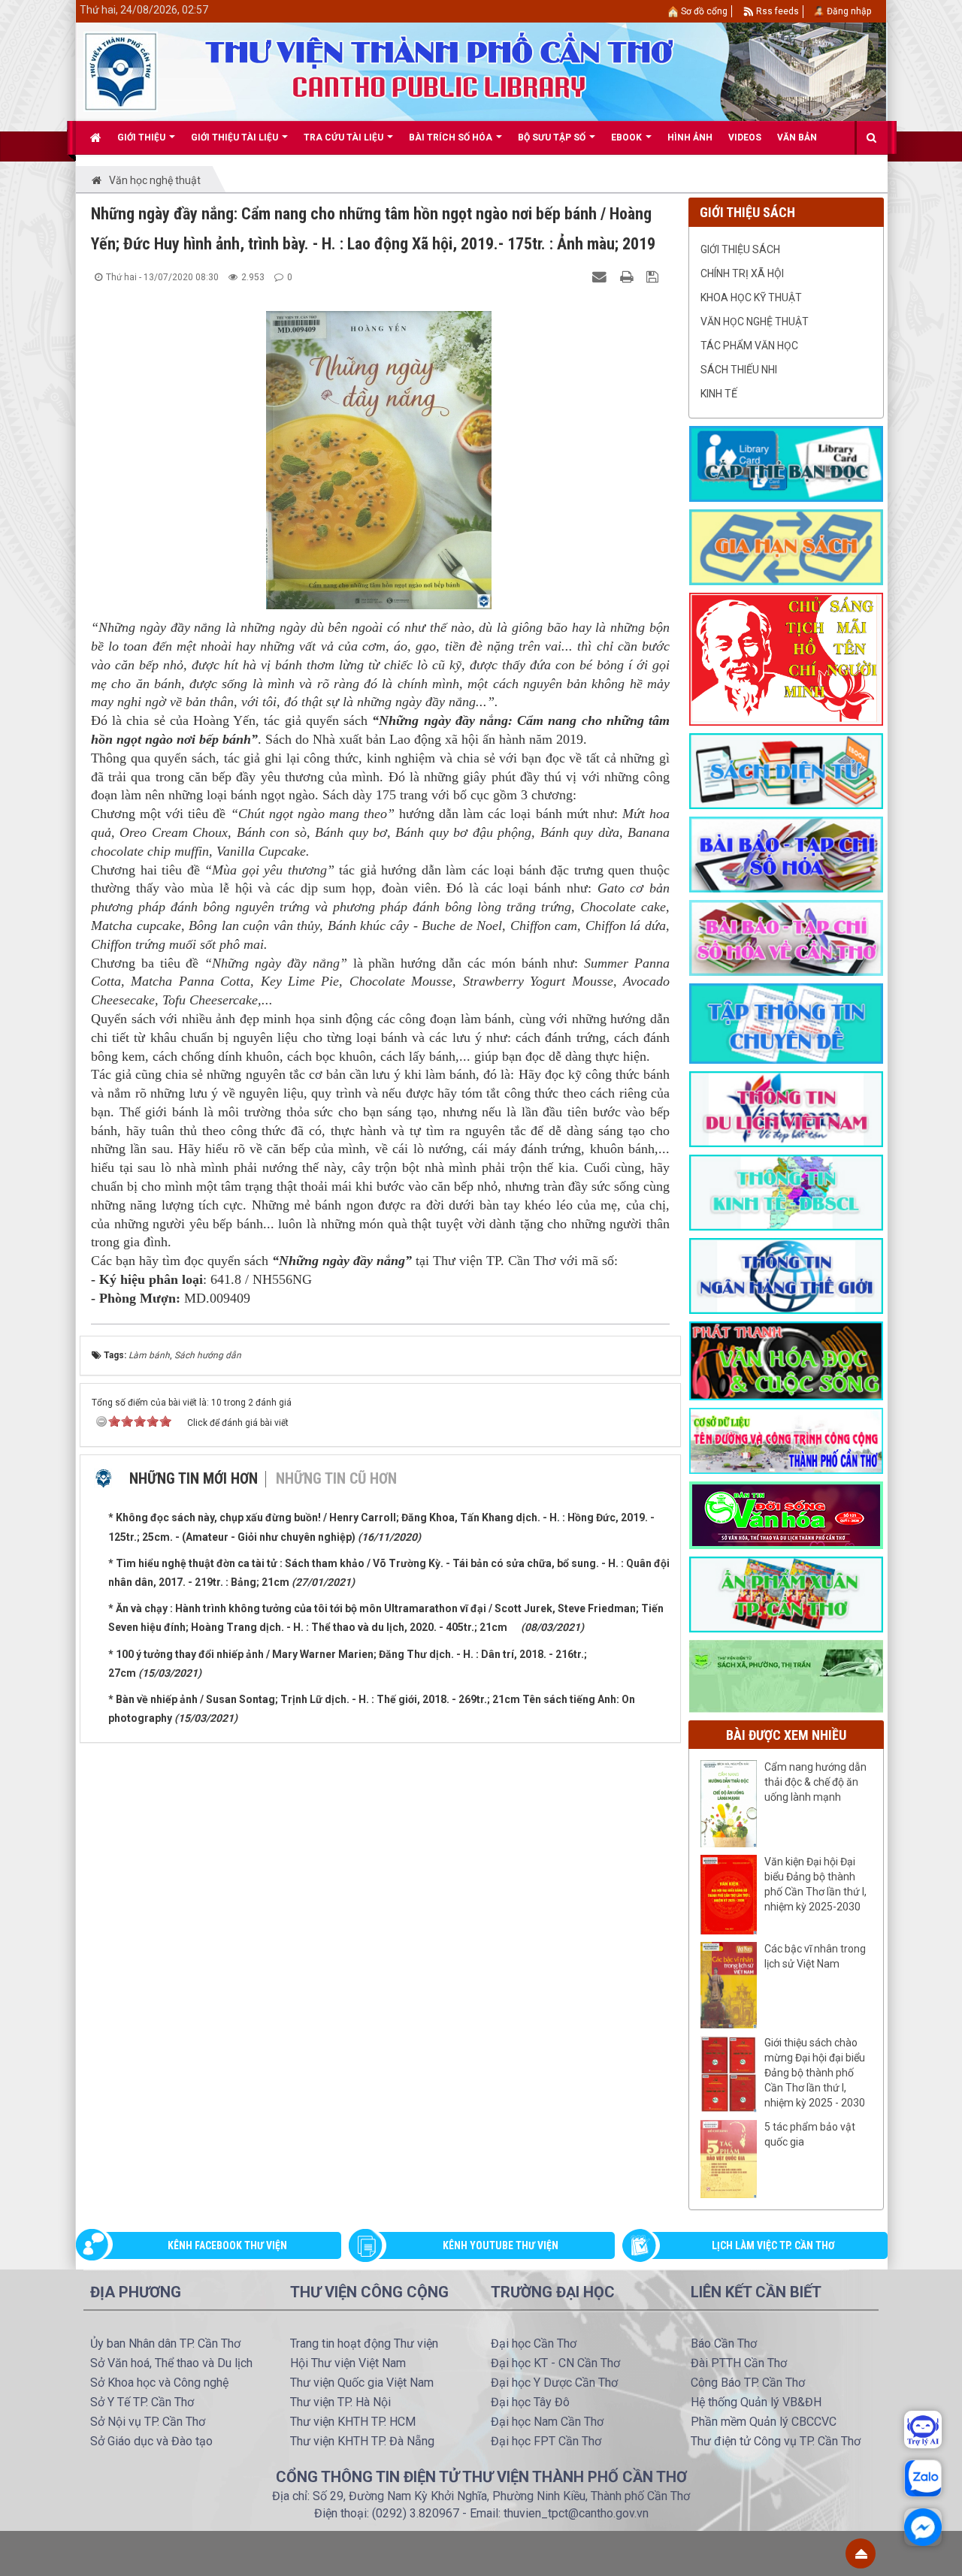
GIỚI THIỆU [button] (142, 137)
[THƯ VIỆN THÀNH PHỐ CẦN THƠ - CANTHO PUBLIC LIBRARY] (121, 71)
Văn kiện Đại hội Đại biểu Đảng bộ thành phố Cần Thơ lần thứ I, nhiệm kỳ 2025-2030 (815, 1884)
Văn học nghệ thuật (755, 322)
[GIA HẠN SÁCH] (786, 546)
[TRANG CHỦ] (96, 137)
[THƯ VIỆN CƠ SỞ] (786, 1675)
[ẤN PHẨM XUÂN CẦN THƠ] (786, 1593)
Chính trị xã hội (742, 273)
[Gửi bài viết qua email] (601, 276)
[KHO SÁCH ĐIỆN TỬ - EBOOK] (786, 770)
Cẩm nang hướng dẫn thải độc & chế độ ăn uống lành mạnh (815, 1782)
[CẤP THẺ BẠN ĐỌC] (786, 463)
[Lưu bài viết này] (654, 276)
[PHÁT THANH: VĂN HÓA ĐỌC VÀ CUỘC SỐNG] (786, 1360)
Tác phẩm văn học (749, 346)
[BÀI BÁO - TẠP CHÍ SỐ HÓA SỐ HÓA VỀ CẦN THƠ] (786, 937)
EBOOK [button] (628, 137)
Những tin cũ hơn (336, 1478)
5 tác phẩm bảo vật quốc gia (810, 2134)
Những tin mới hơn (194, 1478)
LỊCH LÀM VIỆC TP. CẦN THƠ (773, 2245)
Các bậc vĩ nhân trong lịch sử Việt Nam (815, 1956)
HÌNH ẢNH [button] (690, 137)
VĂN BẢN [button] (797, 137)
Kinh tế (719, 394)
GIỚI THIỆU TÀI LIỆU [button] (236, 137)
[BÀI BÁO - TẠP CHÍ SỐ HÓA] (786, 853)
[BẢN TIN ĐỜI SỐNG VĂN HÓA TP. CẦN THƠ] (786, 1514)
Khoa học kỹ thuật (751, 297)
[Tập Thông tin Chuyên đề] (786, 1022)
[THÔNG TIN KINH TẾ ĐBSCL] (786, 1191)
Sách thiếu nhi (739, 370)
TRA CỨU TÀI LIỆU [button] (345, 137)
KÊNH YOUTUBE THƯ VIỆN (501, 2245)
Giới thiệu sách (740, 249)
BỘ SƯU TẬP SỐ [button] (553, 137)
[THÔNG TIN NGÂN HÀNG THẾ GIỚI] (786, 1275)
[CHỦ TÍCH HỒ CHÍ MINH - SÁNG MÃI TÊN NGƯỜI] (786, 658)
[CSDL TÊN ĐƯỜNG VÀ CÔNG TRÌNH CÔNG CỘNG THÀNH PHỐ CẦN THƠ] (786, 1440)
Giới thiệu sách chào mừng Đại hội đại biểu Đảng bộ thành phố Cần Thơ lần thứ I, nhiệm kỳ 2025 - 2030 (815, 2073)
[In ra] (628, 276)
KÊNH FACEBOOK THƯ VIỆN (227, 2245)
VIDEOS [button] (745, 137)
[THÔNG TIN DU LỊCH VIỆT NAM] (786, 1108)
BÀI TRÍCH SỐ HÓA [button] (452, 137)
